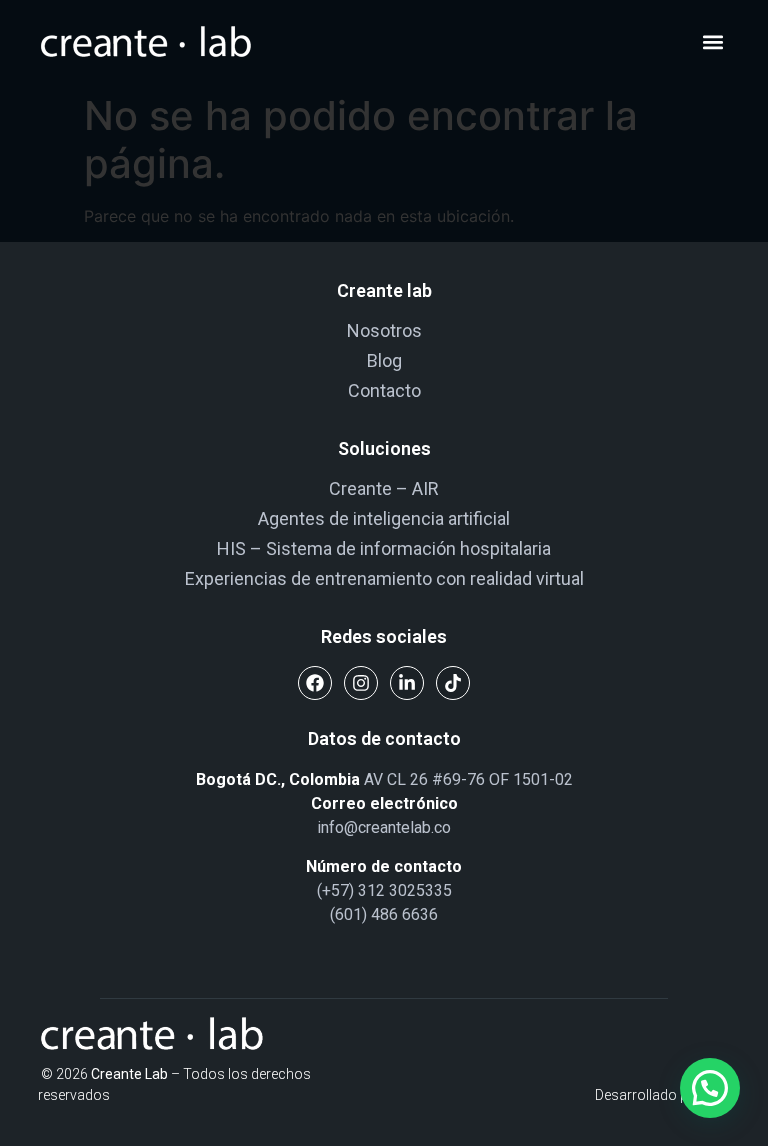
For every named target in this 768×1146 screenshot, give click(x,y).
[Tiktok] (453, 683)
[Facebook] (315, 683)
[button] (713, 42)
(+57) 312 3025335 (384, 890)
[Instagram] (361, 683)
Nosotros (384, 330)
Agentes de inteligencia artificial (384, 518)
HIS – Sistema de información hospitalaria (384, 548)
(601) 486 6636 (384, 914)
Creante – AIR (384, 488)
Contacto (384, 390)
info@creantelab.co (384, 827)
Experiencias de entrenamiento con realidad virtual (384, 578)
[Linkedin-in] (407, 683)
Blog (384, 360)
